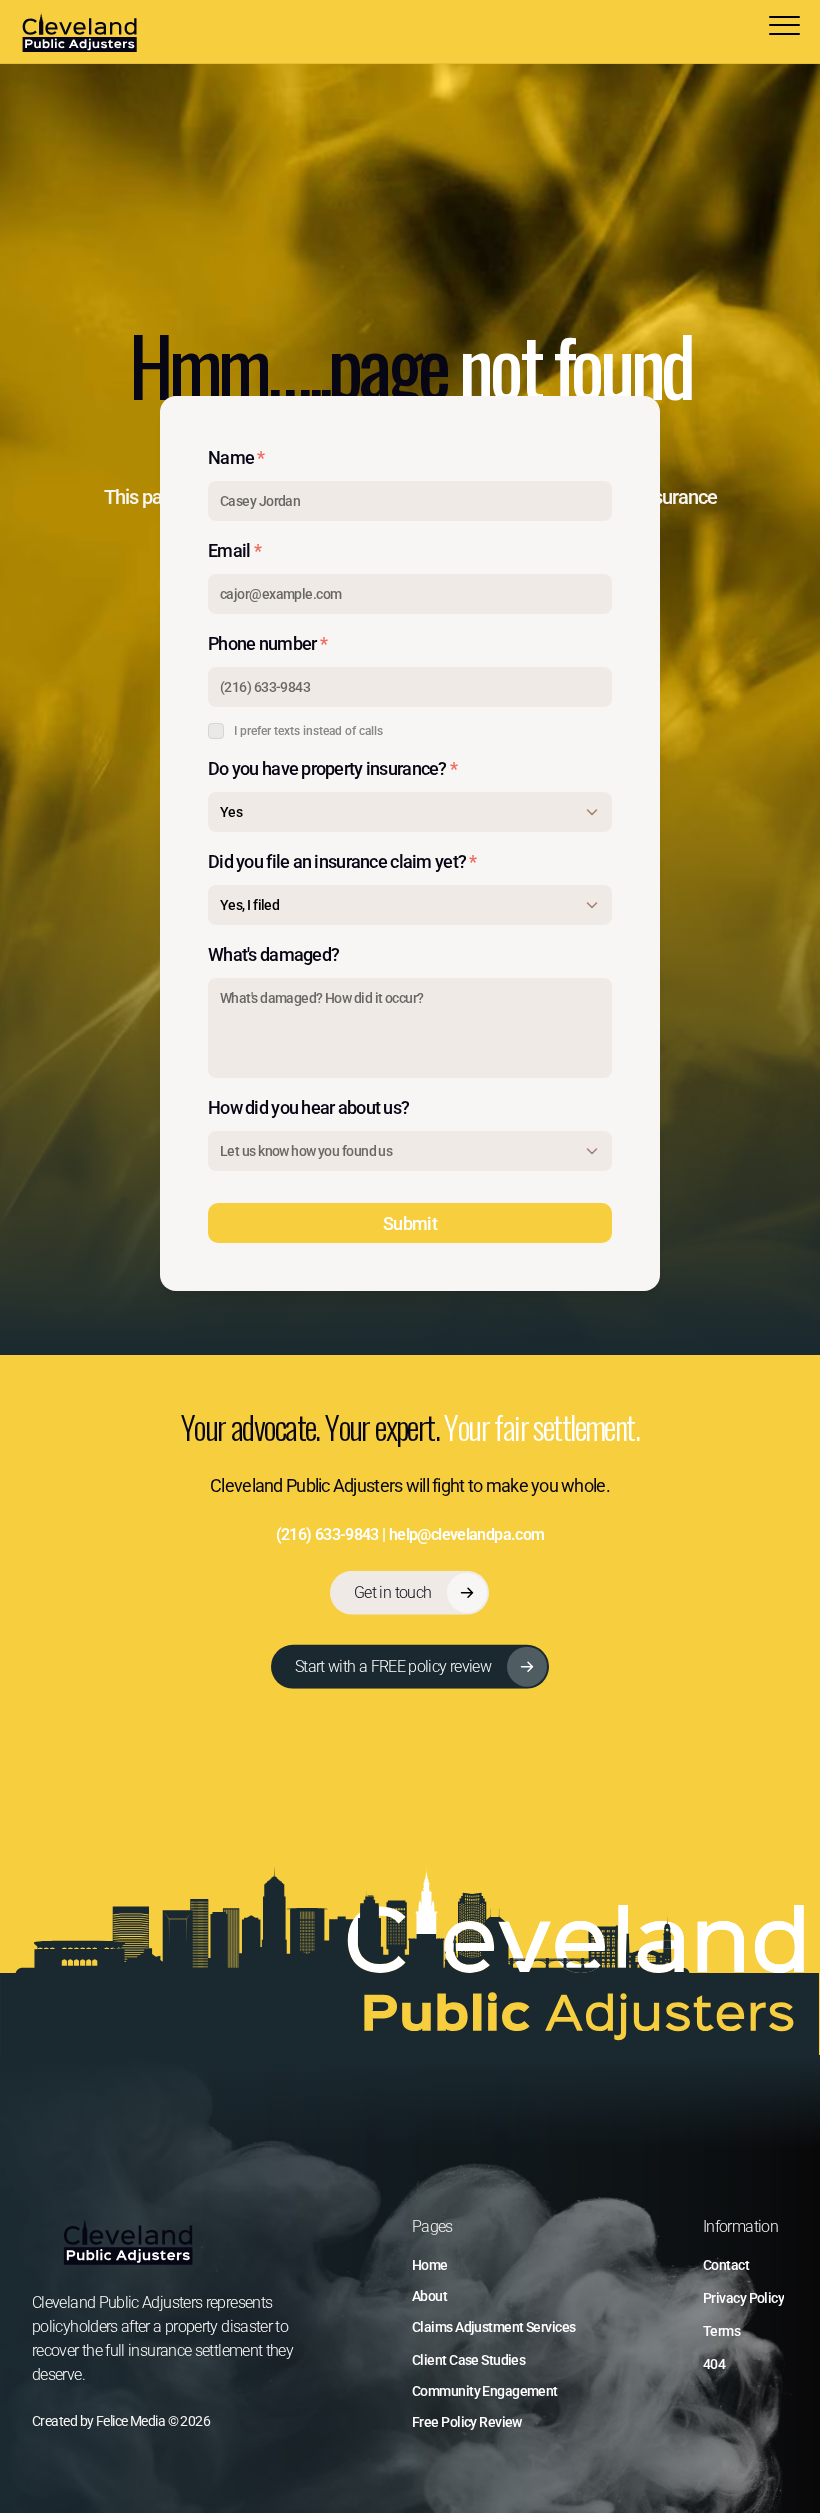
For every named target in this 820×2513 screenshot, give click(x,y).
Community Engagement (485, 2391)
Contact (726, 2265)
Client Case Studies (468, 2360)
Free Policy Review (467, 2422)
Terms (721, 2331)
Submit (410, 1223)
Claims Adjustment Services (493, 2327)
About (429, 2296)
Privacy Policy (743, 2298)
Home (430, 2265)
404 (714, 2364)
